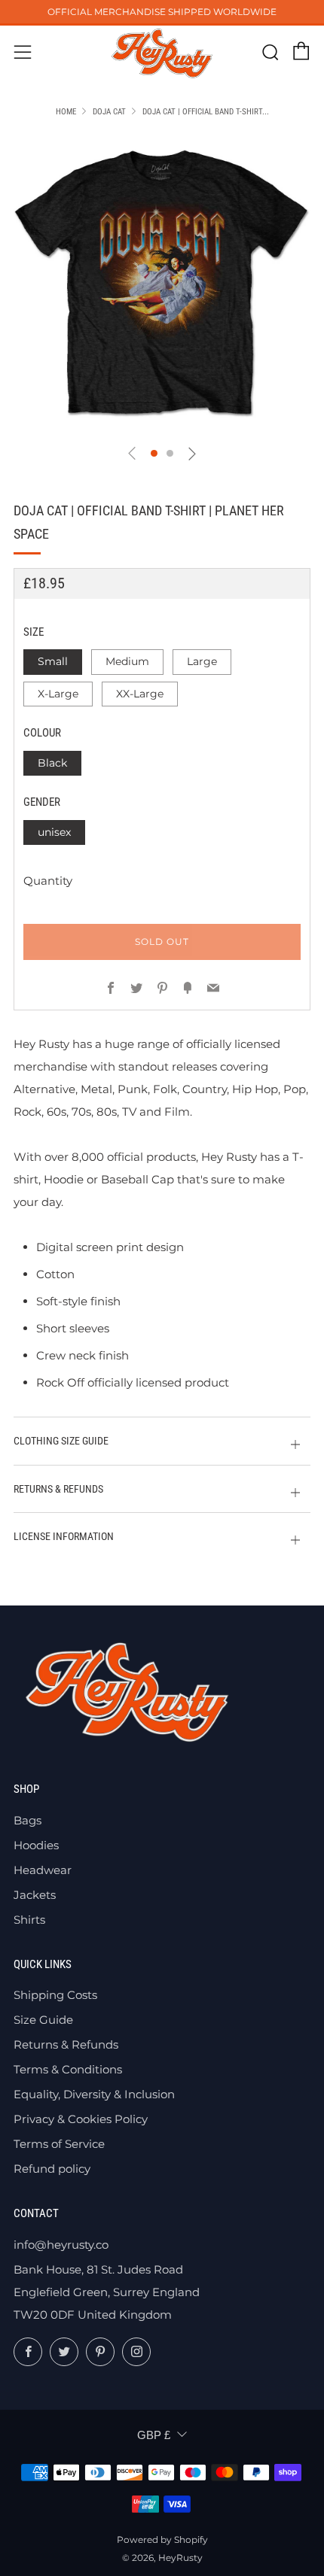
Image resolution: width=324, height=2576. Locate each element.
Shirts (29, 1920)
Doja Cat (109, 112)
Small (53, 661)
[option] (162, 284)
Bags (28, 1820)
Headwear (43, 1870)
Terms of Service (59, 2144)
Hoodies (36, 1845)
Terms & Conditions (68, 2069)
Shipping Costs (55, 1995)
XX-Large (140, 694)
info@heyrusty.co (61, 2245)
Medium (127, 661)
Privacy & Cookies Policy (81, 2119)
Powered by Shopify (162, 2540)
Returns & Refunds (66, 2044)
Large (202, 661)
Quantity (48, 881)
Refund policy (52, 2169)
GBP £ (154, 2435)
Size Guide (43, 2020)
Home (66, 112)
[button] (154, 453)
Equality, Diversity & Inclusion (94, 2094)
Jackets (35, 1895)
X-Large (58, 694)
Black (52, 763)
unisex (54, 832)
